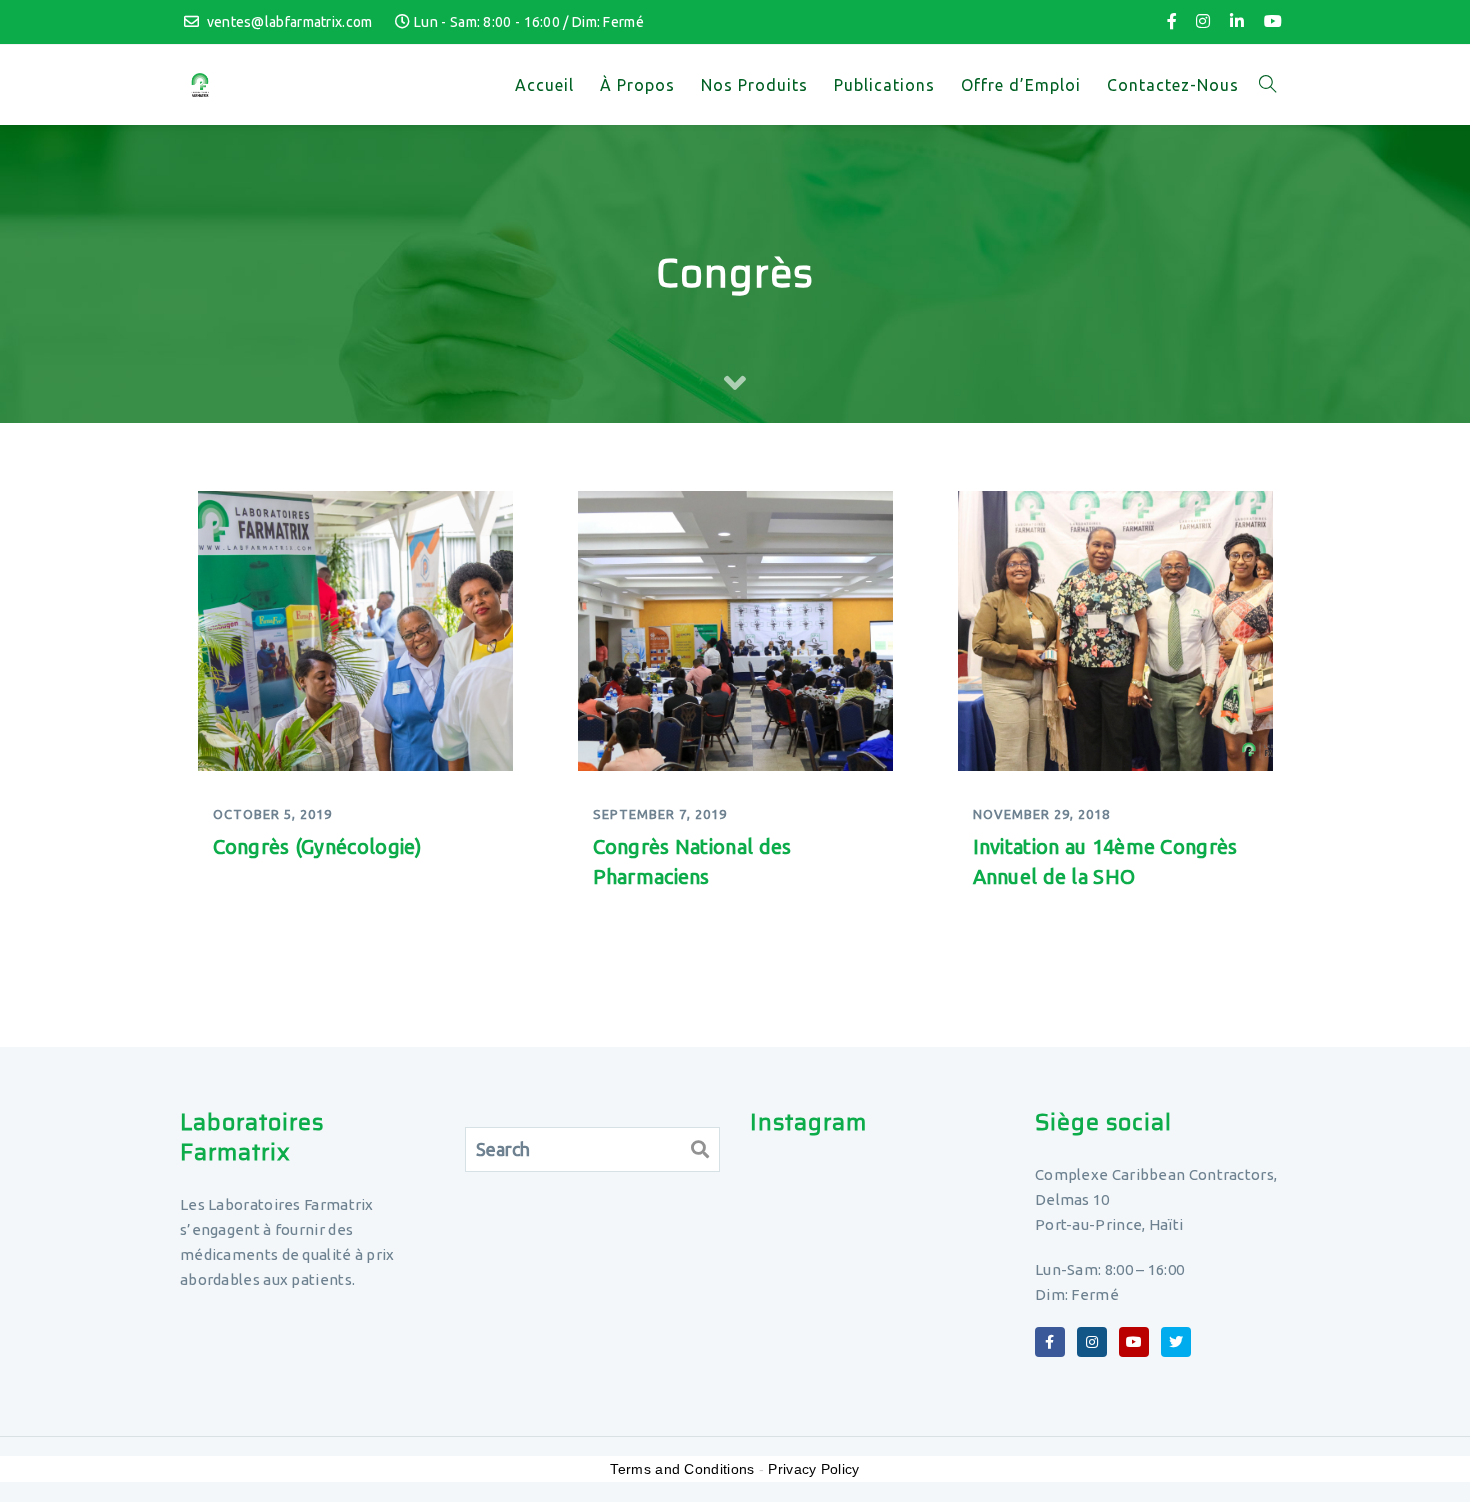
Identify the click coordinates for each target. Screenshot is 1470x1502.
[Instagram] (1203, 21)
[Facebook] (1172, 21)
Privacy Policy (813, 1469)
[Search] (700, 1149)
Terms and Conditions (682, 1469)
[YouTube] (1273, 21)
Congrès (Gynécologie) (318, 846)
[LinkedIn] (1237, 21)
